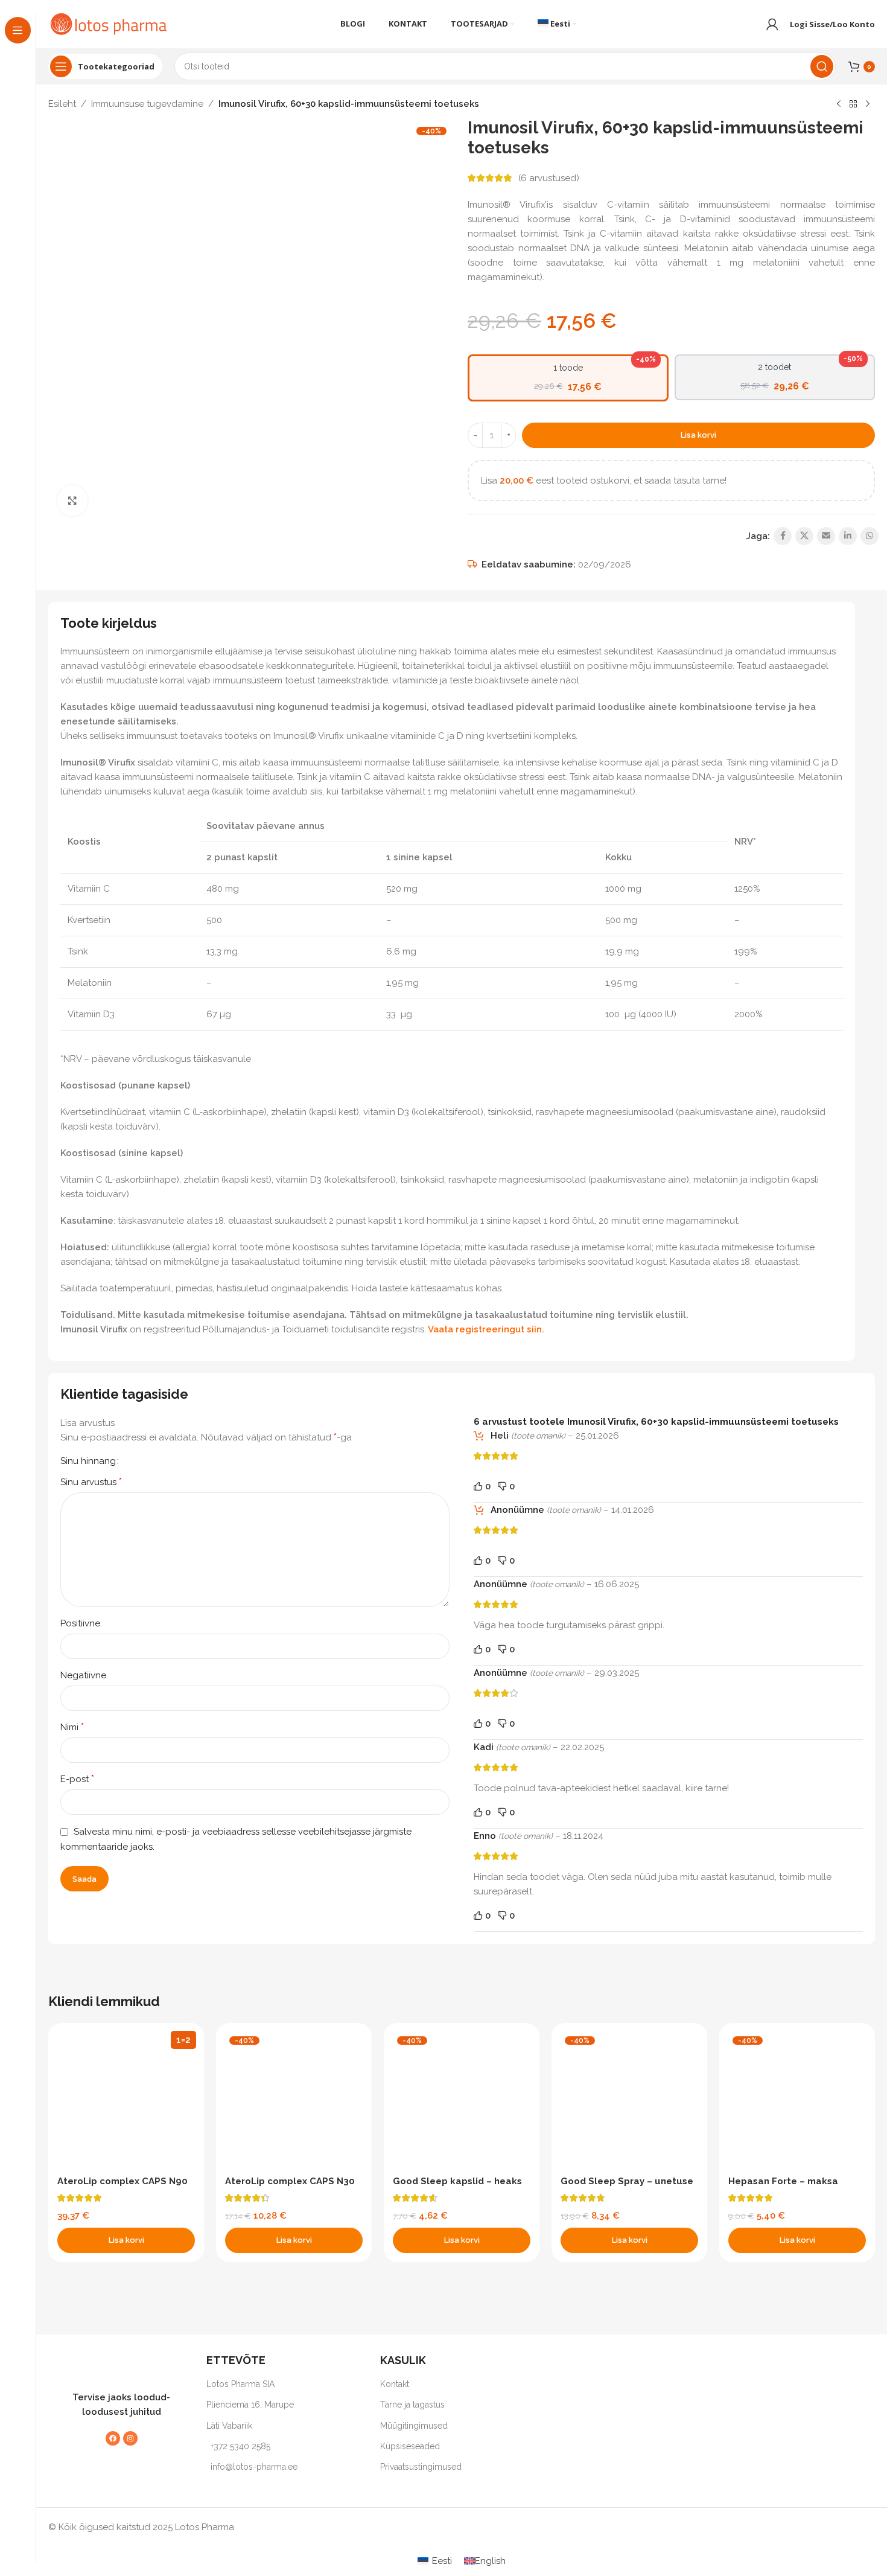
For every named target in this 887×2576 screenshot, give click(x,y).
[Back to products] (853, 104)
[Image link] (115, 2365)
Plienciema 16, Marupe (250, 2405)
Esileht (62, 104)
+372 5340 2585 (240, 2446)
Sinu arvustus (91, 1482)
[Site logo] (109, 24)
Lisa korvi (698, 435)
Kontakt (395, 2384)
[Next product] (868, 104)
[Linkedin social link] (848, 536)
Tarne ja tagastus (412, 2405)
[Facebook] (113, 2438)
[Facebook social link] (783, 536)
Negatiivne (83, 1675)
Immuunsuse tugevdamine (147, 104)
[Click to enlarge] (72, 500)
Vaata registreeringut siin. (486, 1329)
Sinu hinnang (88, 1461)
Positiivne (80, 1623)
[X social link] (804, 536)
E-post (77, 1779)
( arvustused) (549, 178)
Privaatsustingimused (421, 2467)
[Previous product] (839, 104)
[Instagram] (130, 2438)
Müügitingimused (414, 2426)
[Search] (822, 66)
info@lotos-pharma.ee (254, 2467)
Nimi (72, 1727)
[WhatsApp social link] (870, 536)
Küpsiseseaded (410, 2446)
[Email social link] (826, 536)
